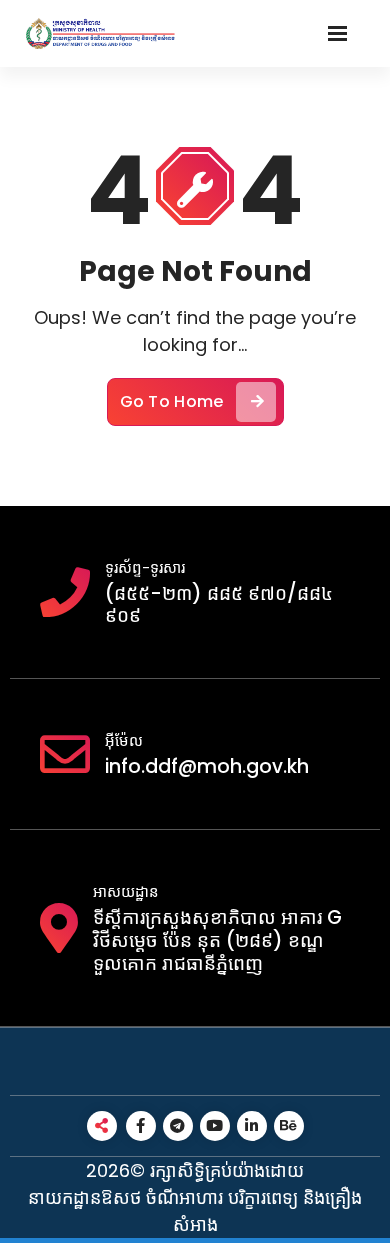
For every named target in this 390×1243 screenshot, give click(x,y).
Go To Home (172, 401)
